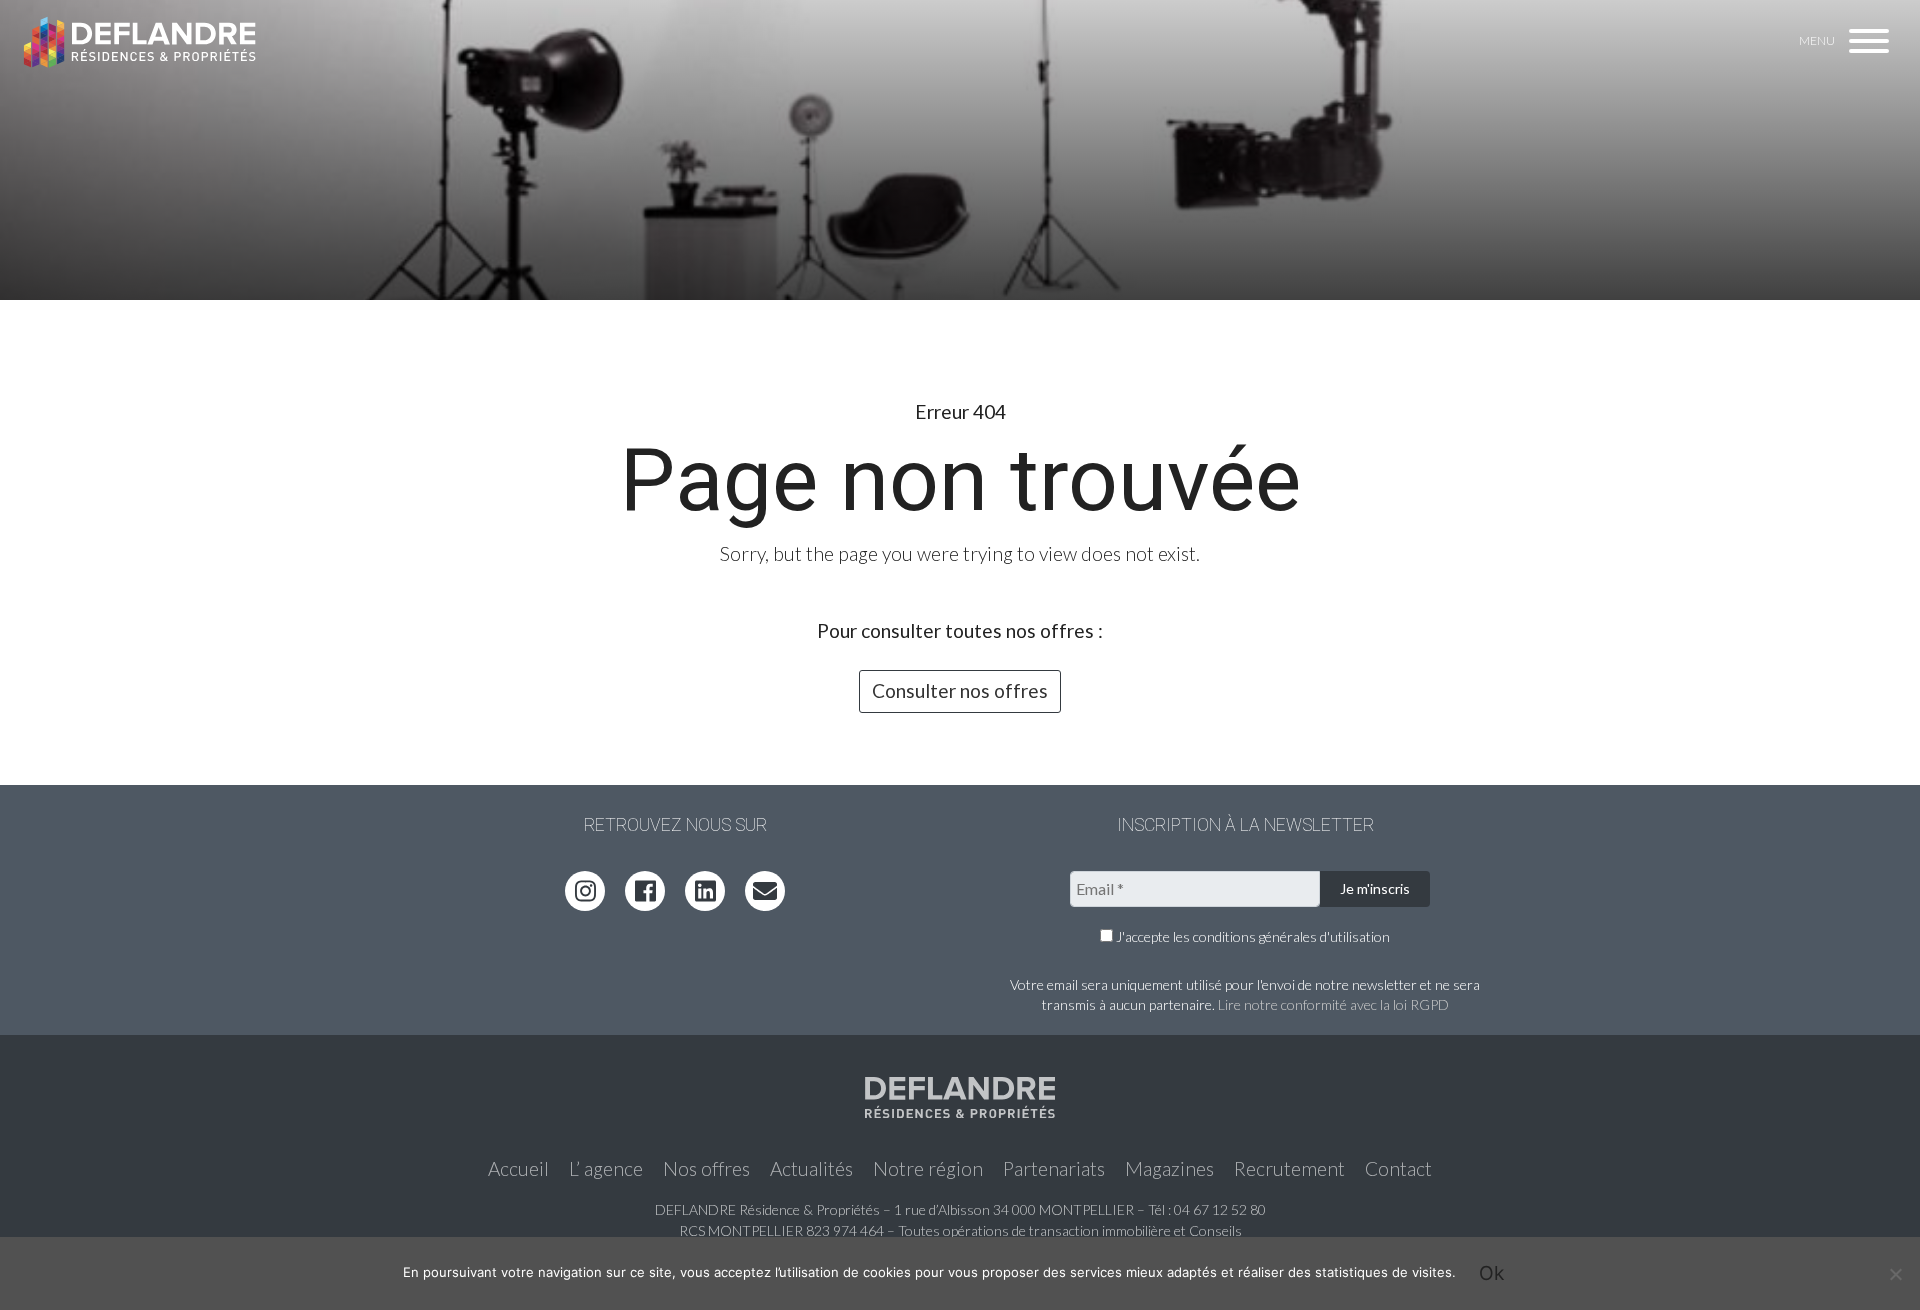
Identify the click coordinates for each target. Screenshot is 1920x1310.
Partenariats (1054, 1168)
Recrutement (1289, 1168)
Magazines (1169, 1168)
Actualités (811, 1168)
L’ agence (606, 1168)
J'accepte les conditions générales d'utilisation (1251, 936)
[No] (1895, 1274)
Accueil (518, 1168)
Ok (1491, 1273)
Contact (1398, 1168)
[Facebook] (645, 891)
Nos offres (706, 1168)
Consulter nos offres (960, 690)
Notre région (928, 1168)
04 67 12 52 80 (1220, 1209)
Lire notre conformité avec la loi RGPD (1333, 1004)
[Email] (765, 891)
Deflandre (141, 42)
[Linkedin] (705, 891)
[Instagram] (585, 891)
